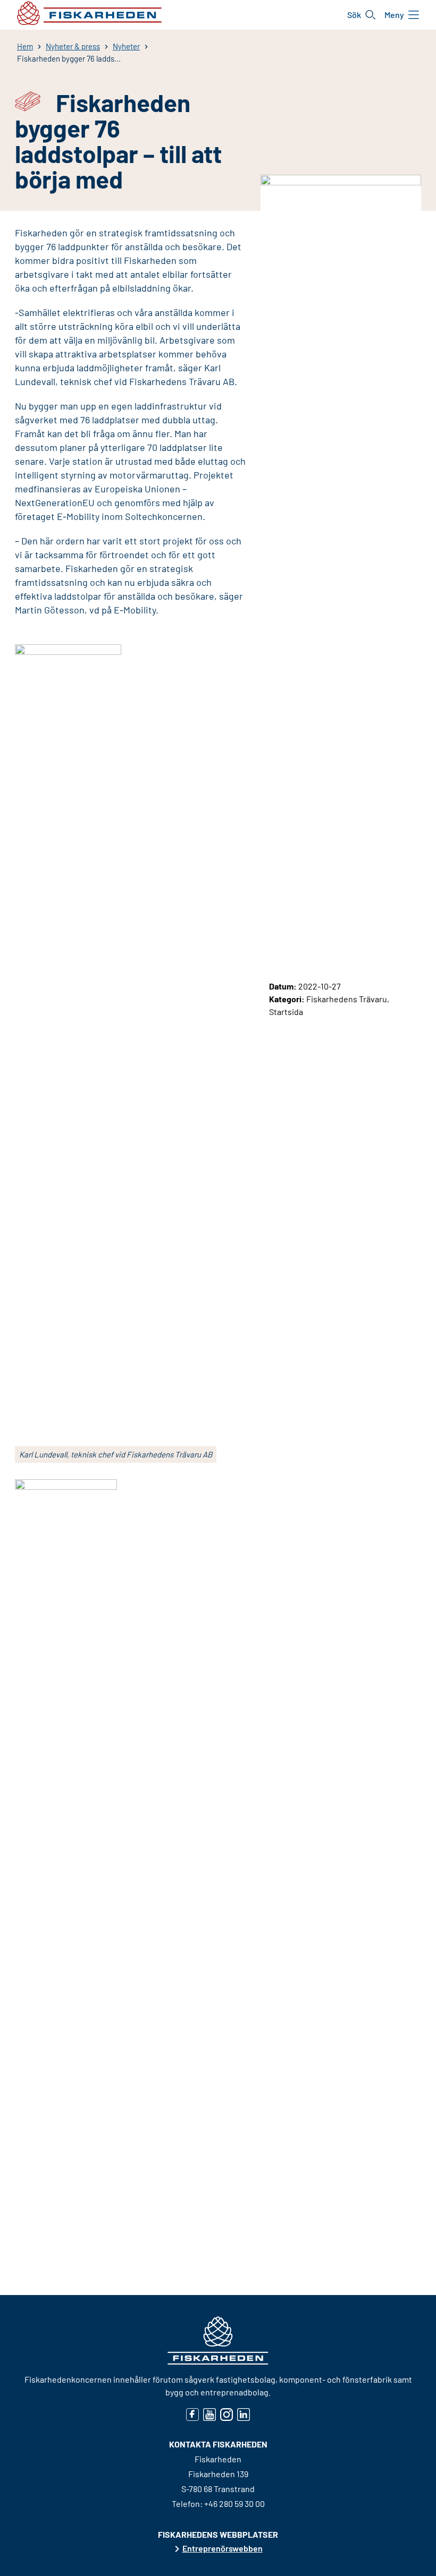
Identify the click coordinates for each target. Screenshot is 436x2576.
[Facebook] (192, 2414)
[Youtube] (209, 2414)
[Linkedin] (244, 2414)
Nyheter (126, 46)
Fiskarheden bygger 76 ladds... (69, 58)
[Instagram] (227, 2414)
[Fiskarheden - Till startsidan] (89, 13)
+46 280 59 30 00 (234, 2504)
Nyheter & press (73, 46)
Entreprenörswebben (223, 2548)
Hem (25, 46)
